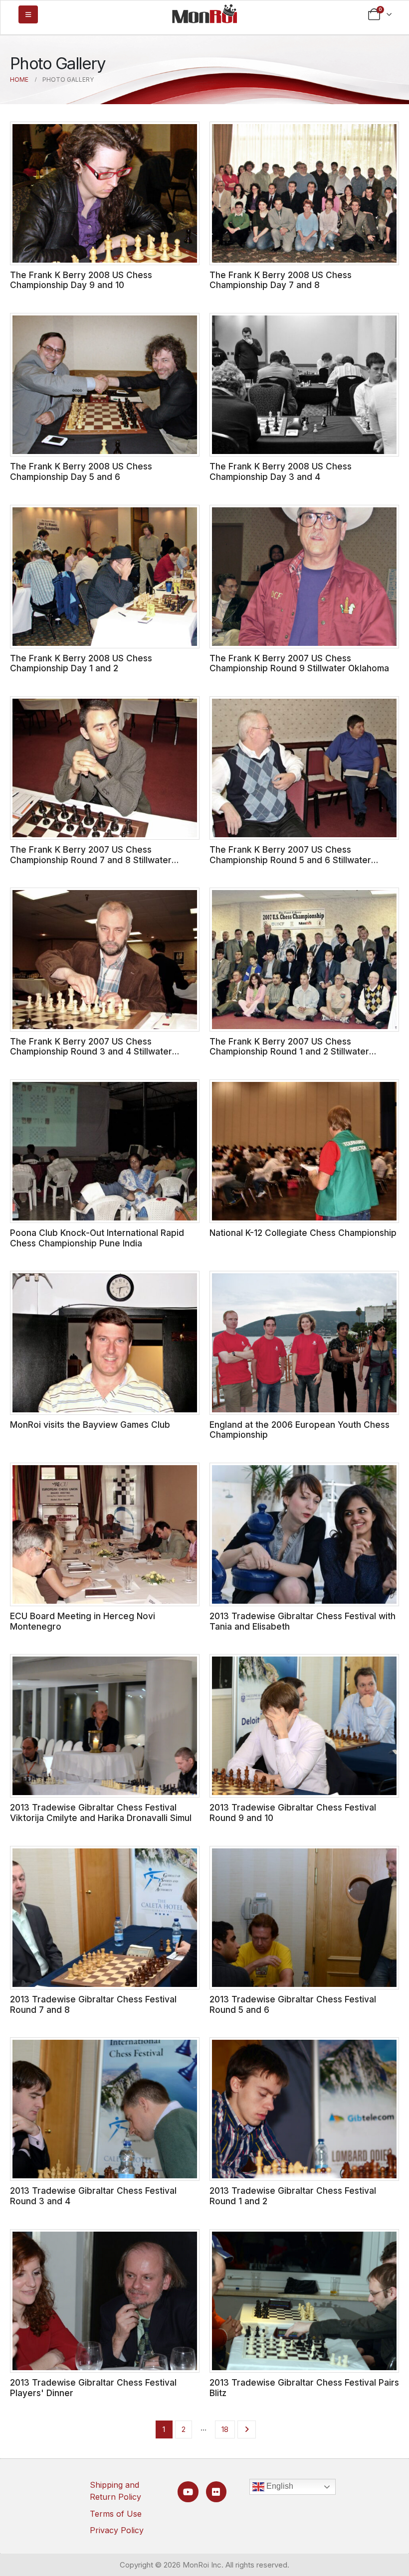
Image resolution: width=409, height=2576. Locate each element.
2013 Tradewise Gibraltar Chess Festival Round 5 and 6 (293, 2004)
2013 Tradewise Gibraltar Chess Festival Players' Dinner (93, 2388)
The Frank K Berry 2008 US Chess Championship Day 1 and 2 (81, 663)
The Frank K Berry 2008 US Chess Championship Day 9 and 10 (81, 280)
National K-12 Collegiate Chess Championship (303, 1233)
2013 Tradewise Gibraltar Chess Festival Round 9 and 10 (293, 1813)
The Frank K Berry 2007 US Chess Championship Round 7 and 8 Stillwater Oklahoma (91, 860)
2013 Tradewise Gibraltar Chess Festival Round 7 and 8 (93, 2004)
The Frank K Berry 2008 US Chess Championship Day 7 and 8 (281, 280)
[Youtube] (188, 2492)
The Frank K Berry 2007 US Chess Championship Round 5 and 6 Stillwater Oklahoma (290, 860)
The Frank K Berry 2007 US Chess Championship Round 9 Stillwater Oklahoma (299, 663)
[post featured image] (105, 193)
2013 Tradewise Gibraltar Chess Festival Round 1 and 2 (293, 2196)
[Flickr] (216, 2492)
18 (225, 2429)
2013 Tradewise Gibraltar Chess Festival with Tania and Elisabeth (303, 1621)
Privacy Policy (117, 2530)
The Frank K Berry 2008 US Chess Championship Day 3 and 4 (281, 471)
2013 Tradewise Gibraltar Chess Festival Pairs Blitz (304, 2388)
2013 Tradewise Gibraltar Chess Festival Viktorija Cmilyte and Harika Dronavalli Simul (101, 1813)
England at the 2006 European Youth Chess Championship (300, 1430)
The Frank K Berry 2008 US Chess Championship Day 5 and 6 (81, 471)
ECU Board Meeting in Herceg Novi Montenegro (83, 1621)
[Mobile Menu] (28, 14)
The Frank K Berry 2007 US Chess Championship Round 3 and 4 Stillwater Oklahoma (91, 1052)
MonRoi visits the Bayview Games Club (90, 1425)
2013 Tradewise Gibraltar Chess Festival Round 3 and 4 (93, 2196)
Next (247, 2429)
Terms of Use (116, 2514)
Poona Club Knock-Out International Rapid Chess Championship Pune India (97, 1238)
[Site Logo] (204, 13)
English (279, 2486)
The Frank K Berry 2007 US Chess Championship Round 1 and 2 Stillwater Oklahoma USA (289, 1052)
